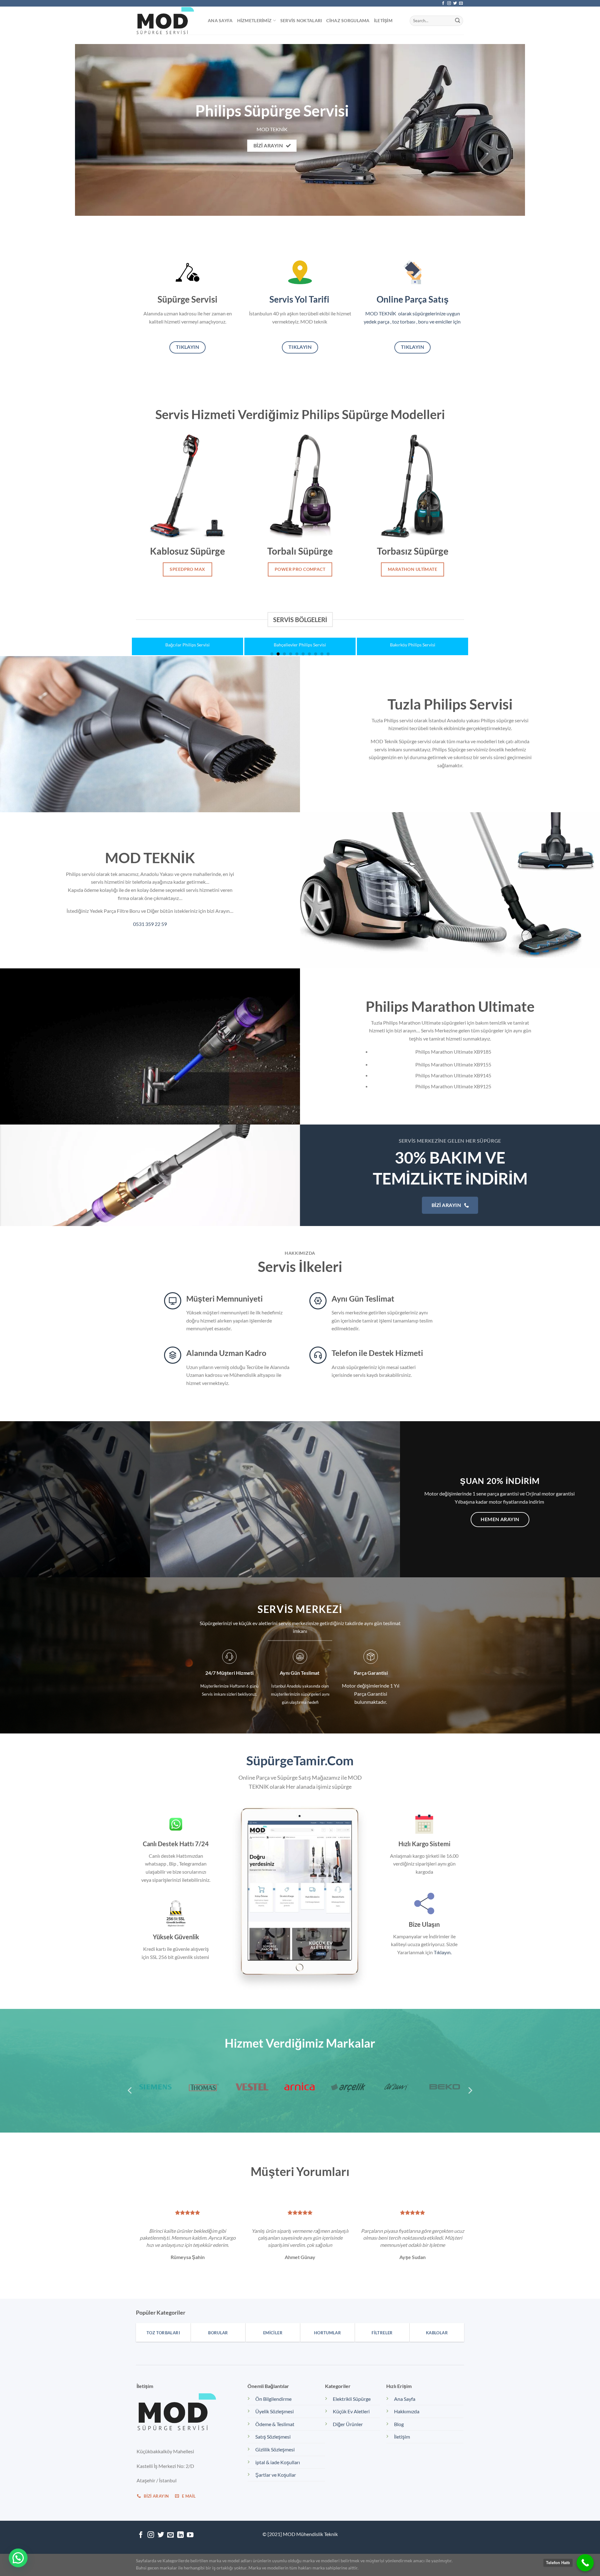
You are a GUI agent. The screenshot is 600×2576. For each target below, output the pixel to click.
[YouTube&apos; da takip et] (190, 2535)
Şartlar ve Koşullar (276, 2475)
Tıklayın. (443, 1952)
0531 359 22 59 (150, 924)
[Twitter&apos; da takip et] (455, 3)
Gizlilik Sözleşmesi (275, 2449)
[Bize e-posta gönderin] (461, 3)
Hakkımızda (407, 2411)
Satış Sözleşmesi (273, 2437)
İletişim (383, 20)
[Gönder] (457, 21)
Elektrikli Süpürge (352, 2399)
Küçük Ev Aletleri (351, 2411)
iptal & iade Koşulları (278, 2462)
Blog (399, 2424)
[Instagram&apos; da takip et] (449, 3)
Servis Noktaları (301, 20)
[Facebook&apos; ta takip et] (443, 3)
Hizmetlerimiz (255, 20)
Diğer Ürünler (348, 2424)
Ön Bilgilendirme (273, 2399)
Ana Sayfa (220, 20)
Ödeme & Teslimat (275, 2424)
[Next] (454, 630)
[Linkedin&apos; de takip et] (180, 2535)
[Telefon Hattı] (585, 2563)
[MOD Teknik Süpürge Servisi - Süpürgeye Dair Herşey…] (167, 21)
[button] (18, 2558)
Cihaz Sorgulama (348, 20)
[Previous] (146, 630)
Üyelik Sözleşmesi (275, 2411)
